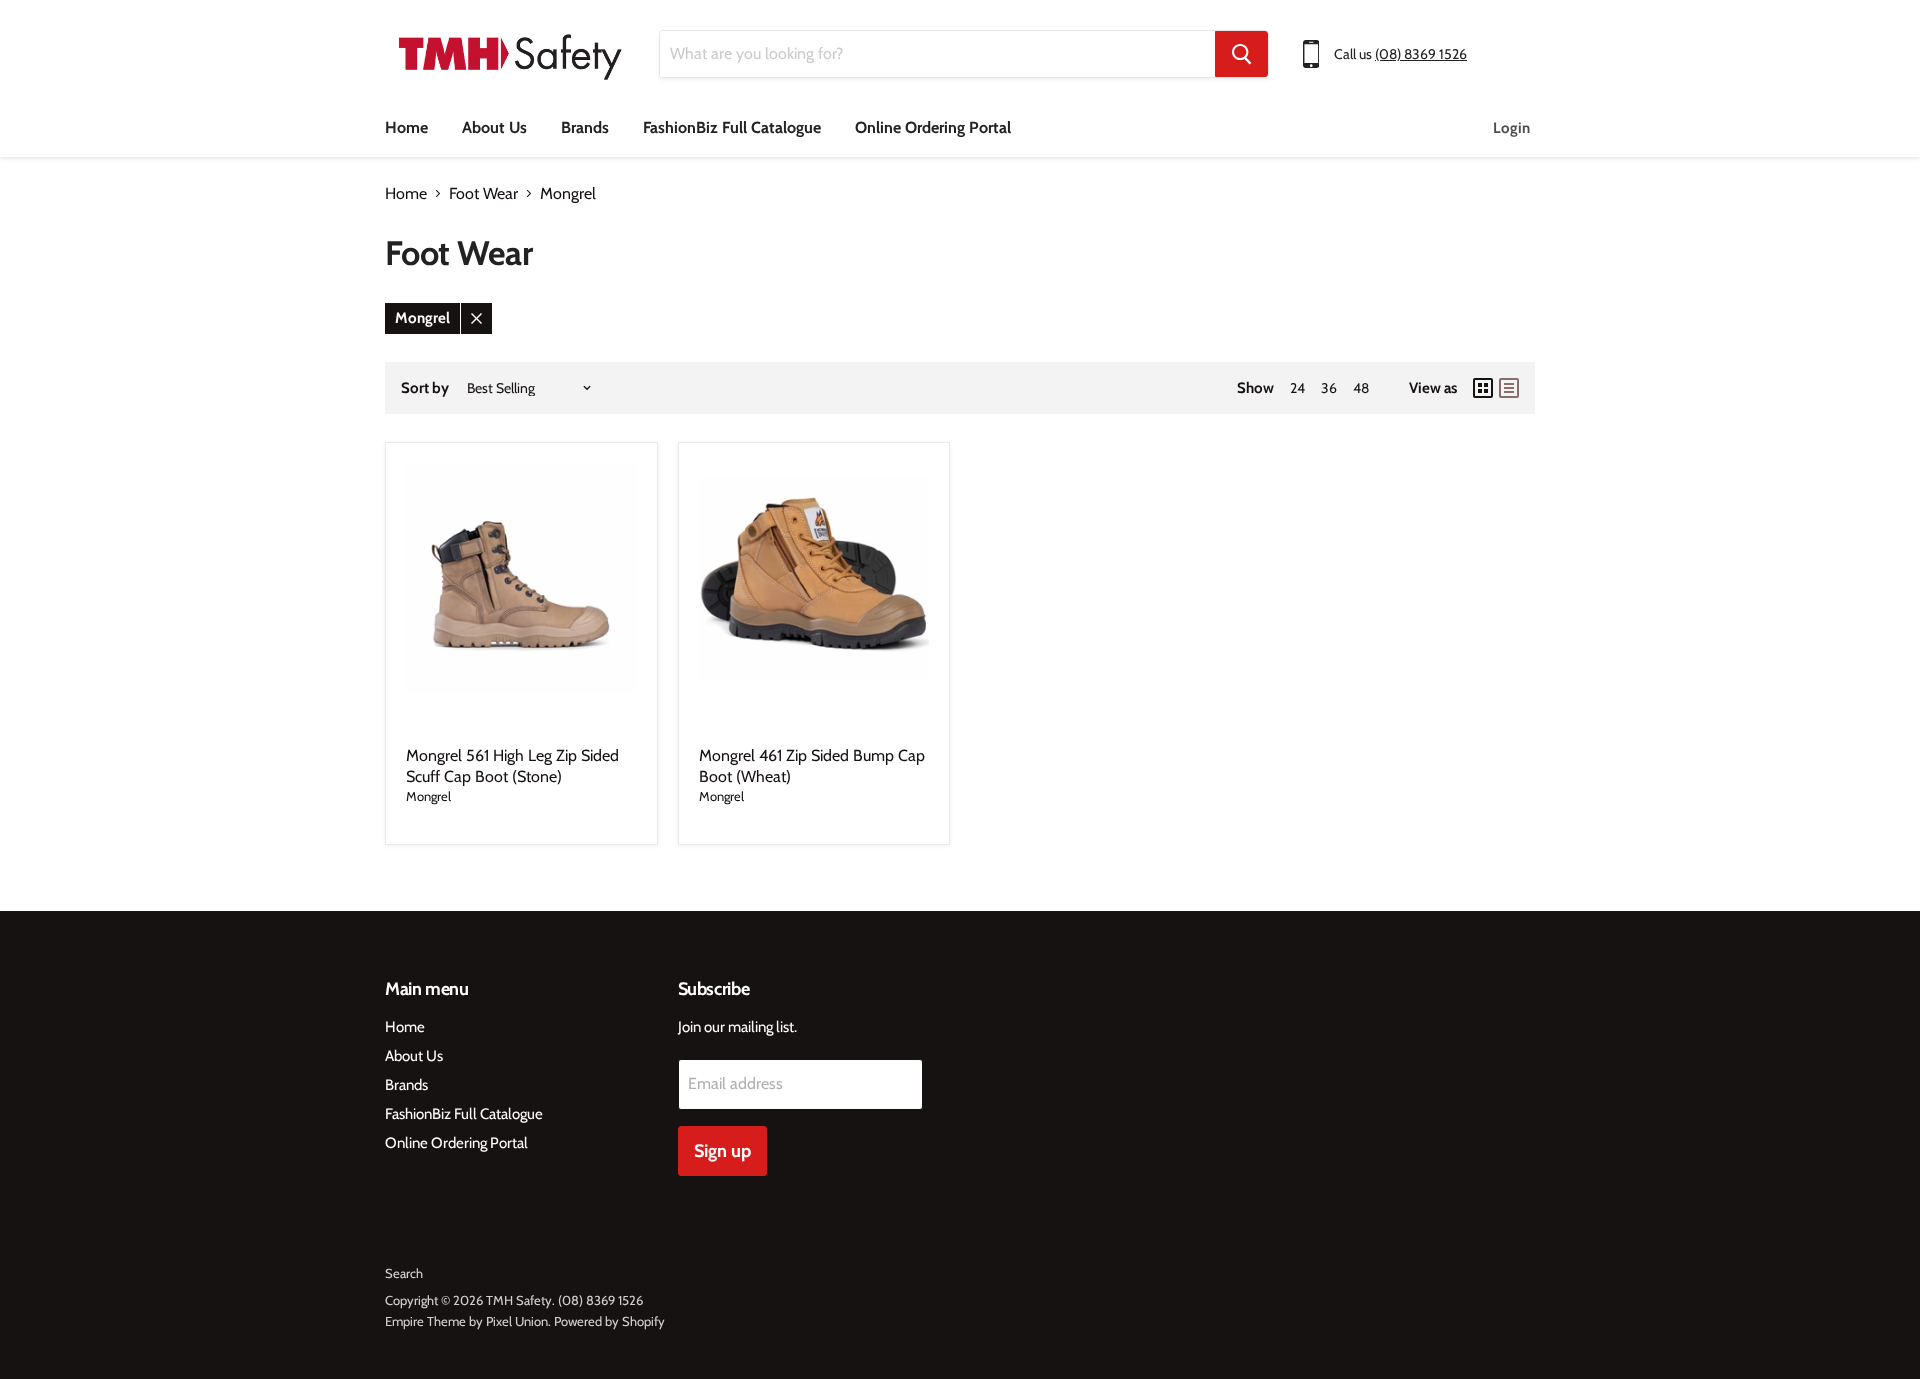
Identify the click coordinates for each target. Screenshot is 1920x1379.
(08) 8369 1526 (1421, 54)
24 (1297, 388)
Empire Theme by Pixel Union (466, 1321)
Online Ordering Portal (933, 127)
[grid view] (1483, 388)
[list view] (1509, 388)
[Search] (1241, 54)
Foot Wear (483, 194)
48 (1361, 388)
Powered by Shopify (609, 1321)
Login (1511, 128)
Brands (585, 127)
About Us (494, 127)
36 (1329, 388)
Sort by (425, 388)
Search (404, 1273)
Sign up (722, 1151)
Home (406, 127)
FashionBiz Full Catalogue (732, 127)
